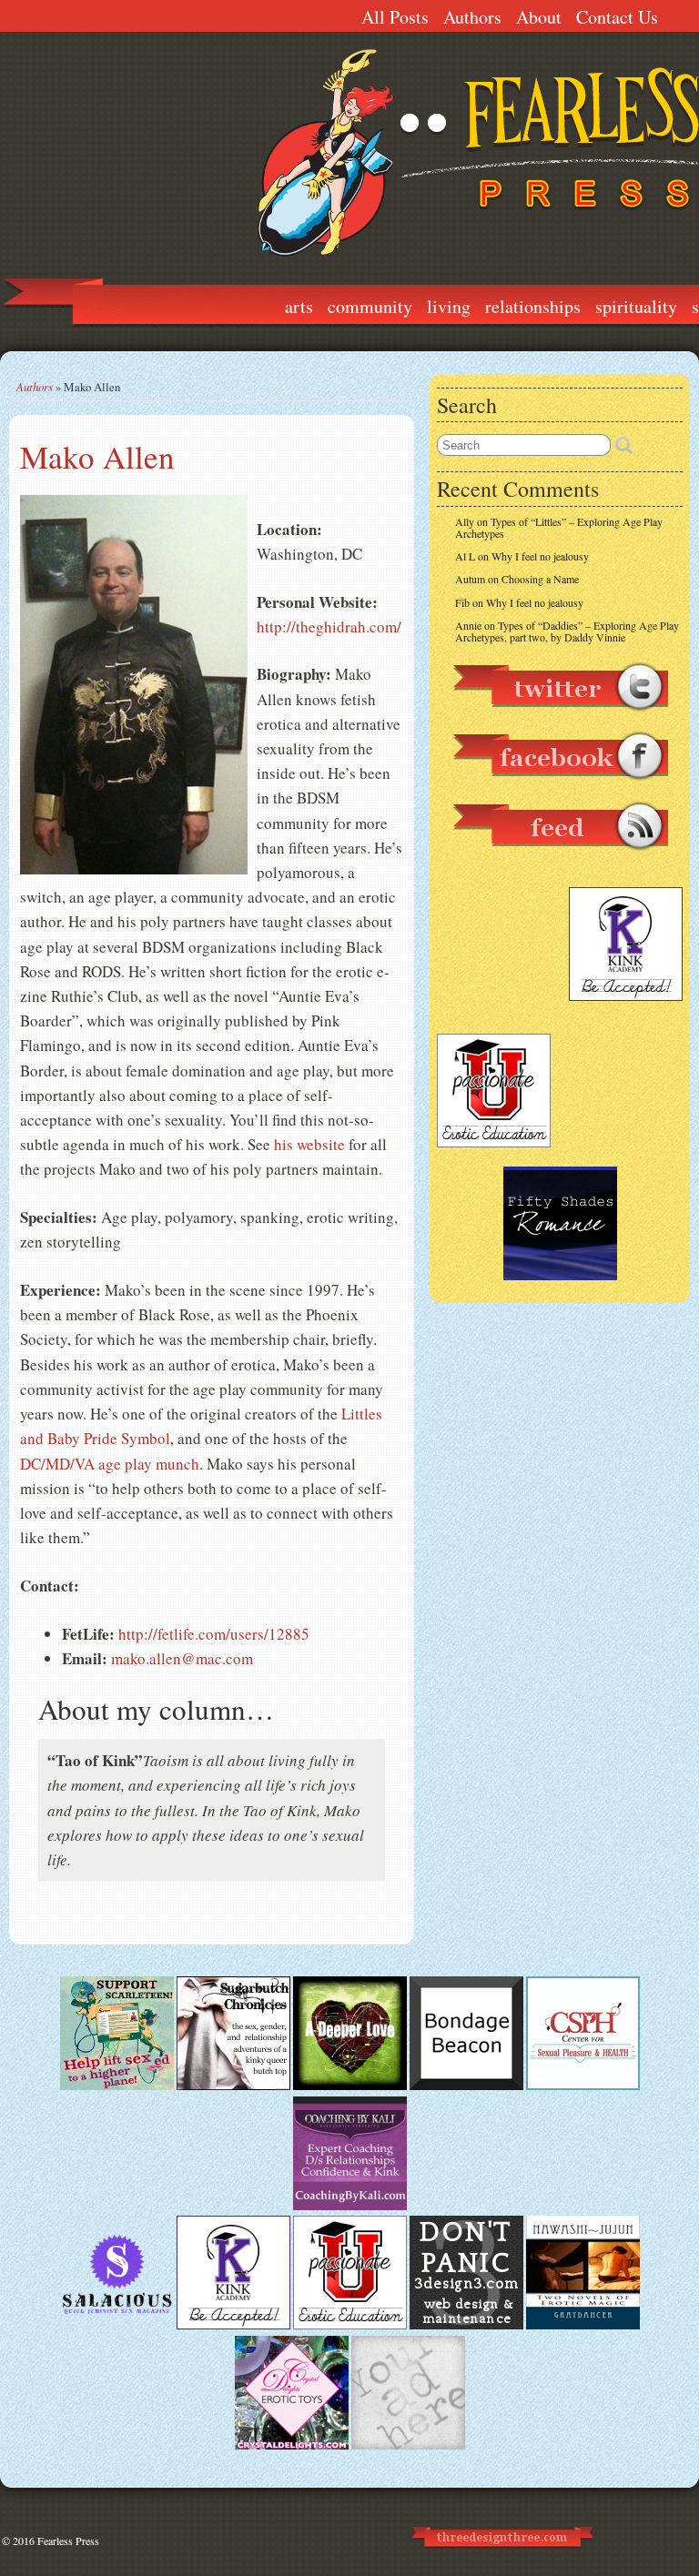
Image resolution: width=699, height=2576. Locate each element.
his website (309, 1144)
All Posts (395, 17)
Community (370, 306)
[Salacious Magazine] (117, 2325)
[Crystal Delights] (292, 2445)
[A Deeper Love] (350, 2086)
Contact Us (617, 17)
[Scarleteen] (117, 2086)
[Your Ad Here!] (408, 2445)
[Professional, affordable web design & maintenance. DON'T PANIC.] (501, 2555)
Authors (472, 17)
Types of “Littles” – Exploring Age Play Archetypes (559, 527)
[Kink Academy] (233, 2325)
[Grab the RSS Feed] (560, 859)
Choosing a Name (540, 579)
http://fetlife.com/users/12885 (214, 1634)
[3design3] (466, 2325)
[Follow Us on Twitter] (560, 720)
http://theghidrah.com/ (329, 626)
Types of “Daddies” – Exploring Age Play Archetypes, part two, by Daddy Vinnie (567, 631)
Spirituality (636, 306)
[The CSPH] (583, 2086)
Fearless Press (68, 2541)
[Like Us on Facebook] (560, 789)
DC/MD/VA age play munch (110, 1464)
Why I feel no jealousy (540, 556)
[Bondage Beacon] (466, 2086)
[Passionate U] (350, 2325)
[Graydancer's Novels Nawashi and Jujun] (583, 2325)
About (539, 17)
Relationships (533, 306)
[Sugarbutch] (233, 2086)
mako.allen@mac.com (182, 1658)
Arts (299, 306)
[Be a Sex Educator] (350, 2206)
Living (449, 306)
